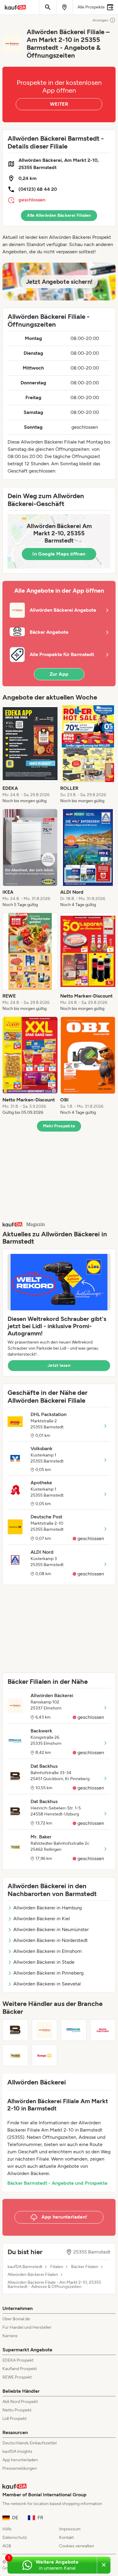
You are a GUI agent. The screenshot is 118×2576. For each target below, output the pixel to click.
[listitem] (30, 755)
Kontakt (66, 2538)
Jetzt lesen (59, 1365)
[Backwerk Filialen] (74, 2030)
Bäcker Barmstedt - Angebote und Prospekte (57, 2183)
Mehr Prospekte (59, 1126)
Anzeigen (100, 20)
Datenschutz (15, 2538)
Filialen (57, 2267)
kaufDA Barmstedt (25, 2267)
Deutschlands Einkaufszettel (29, 2443)
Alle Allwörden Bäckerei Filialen (59, 215)
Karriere (10, 2336)
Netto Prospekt (17, 2410)
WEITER (59, 104)
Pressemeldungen (20, 2468)
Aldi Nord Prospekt (20, 2402)
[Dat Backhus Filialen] (15, 2030)
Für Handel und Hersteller (27, 2327)
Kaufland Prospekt (20, 2369)
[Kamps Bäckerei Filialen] (45, 2055)
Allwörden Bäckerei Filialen (33, 2275)
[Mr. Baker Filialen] (15, 2055)
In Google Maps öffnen (59, 554)
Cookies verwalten (77, 2546)
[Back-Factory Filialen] (103, 2030)
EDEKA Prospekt (18, 2360)
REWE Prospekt (17, 2377)
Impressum (70, 2529)
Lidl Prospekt (15, 2419)
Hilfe (7, 2529)
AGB (7, 2546)
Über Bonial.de (16, 2319)
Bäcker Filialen (85, 2267)
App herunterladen (20, 2460)
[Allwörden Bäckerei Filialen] (45, 2030)
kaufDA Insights (17, 2451)
